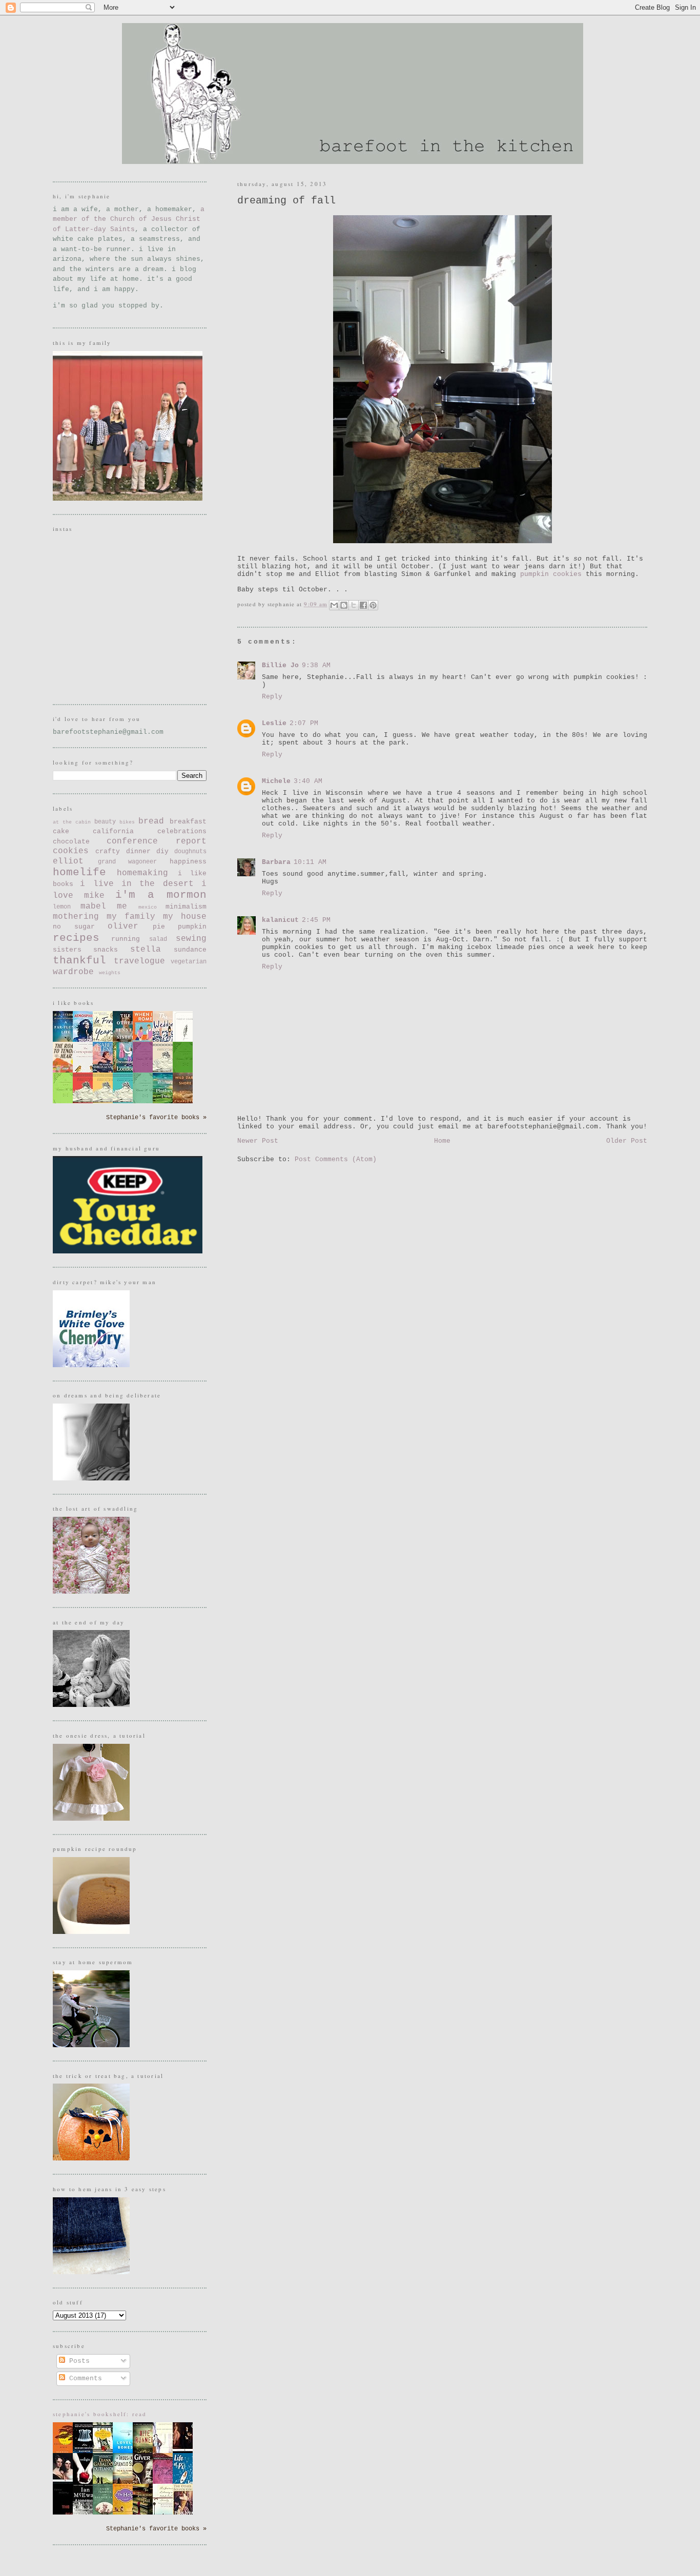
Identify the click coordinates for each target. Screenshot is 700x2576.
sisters (67, 950)
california (113, 831)
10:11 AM (310, 862)
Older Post (627, 1141)
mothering (76, 917)
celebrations (182, 831)
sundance (190, 950)
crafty (108, 851)
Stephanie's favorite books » (156, 1118)
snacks (106, 950)
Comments (84, 2378)
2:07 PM (304, 723)
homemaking (142, 873)
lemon (62, 907)
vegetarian (189, 962)
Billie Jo (280, 665)
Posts (77, 2361)
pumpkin (192, 927)
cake (61, 831)
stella (146, 950)
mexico (148, 907)
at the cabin (72, 822)
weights (110, 973)
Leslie (274, 723)
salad (158, 939)
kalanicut (280, 920)
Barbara (276, 862)
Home (442, 1141)
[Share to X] (354, 605)
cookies (71, 851)
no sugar (74, 927)
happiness (188, 862)
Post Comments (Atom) (336, 1159)
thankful (79, 961)
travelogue (139, 961)
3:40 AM (308, 781)
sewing (191, 939)
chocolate (71, 842)
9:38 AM (316, 665)
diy (162, 851)
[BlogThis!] (344, 605)
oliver (123, 926)
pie (159, 927)
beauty (105, 822)
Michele (276, 781)
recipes (76, 938)
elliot (68, 861)
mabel (93, 906)
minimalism (186, 907)
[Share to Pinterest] (373, 605)
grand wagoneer (128, 862)
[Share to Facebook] (363, 605)
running (126, 939)
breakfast (188, 822)
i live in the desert (137, 884)
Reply (272, 697)
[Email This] (334, 605)
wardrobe (73, 972)
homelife (79, 872)
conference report (157, 841)
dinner (138, 851)
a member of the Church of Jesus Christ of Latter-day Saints (129, 219)
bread (151, 821)
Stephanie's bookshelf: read (100, 2414)
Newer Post (258, 1141)
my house (185, 917)
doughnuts (190, 852)
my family (131, 917)
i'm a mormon (161, 895)
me (122, 906)
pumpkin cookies (551, 574)
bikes (127, 822)
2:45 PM (316, 920)
